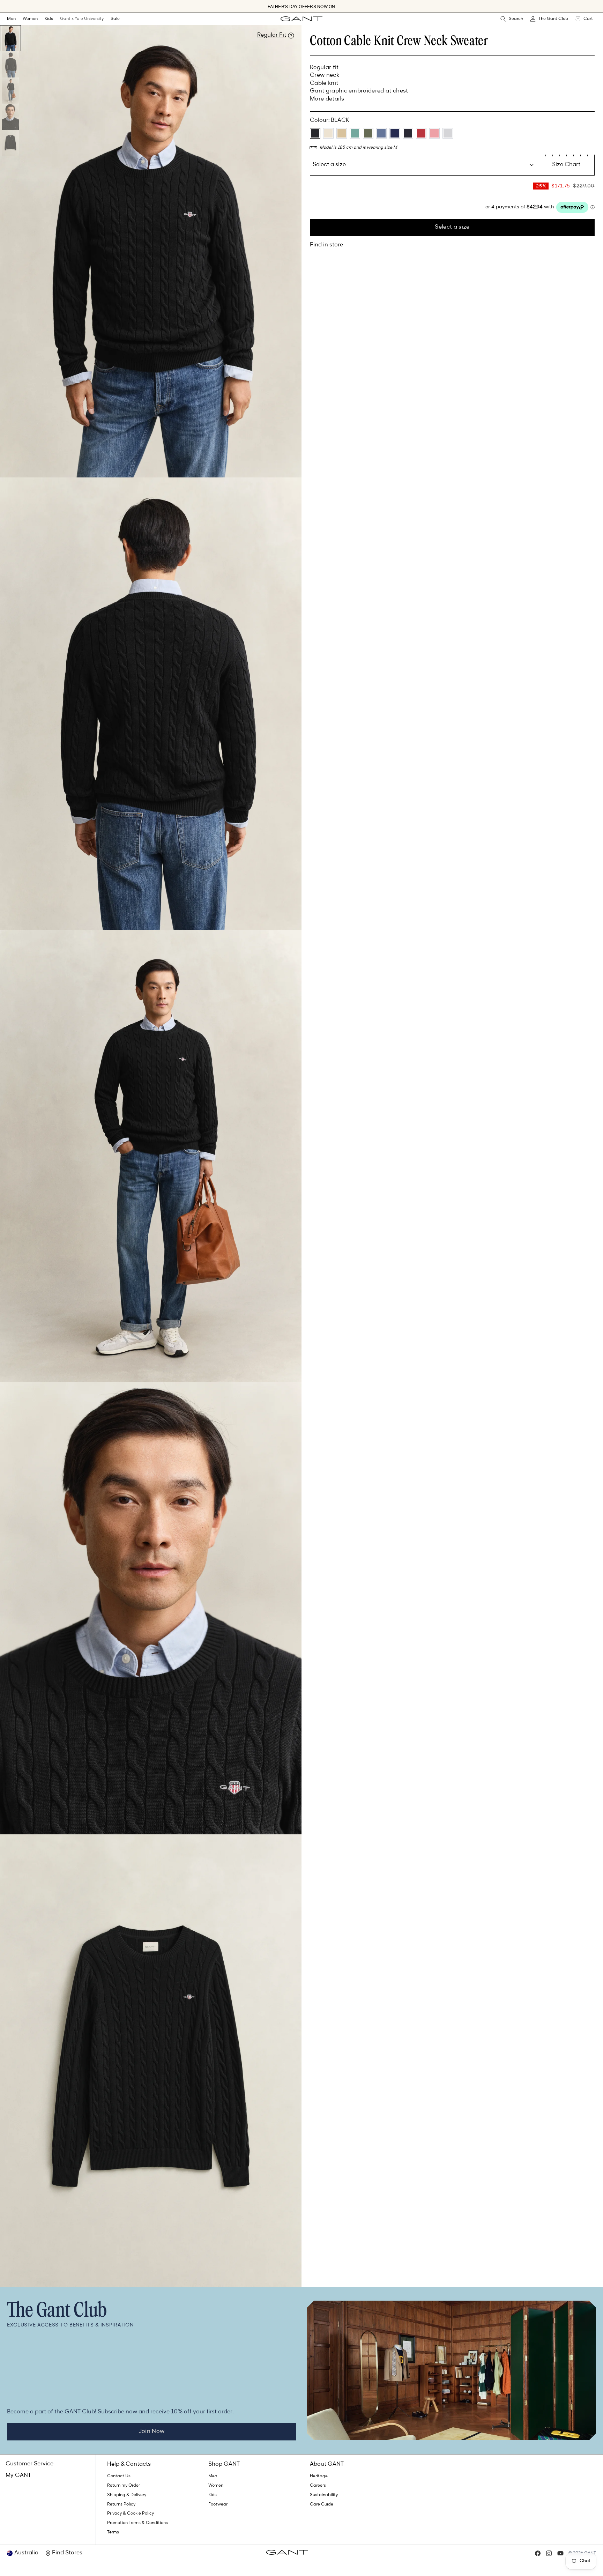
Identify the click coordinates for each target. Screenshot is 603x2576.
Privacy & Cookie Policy (131, 2514)
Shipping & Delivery (127, 2495)
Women (30, 19)
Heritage (319, 2476)
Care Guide (322, 2504)
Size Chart (566, 165)
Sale (115, 19)
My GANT (18, 2475)
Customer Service (29, 2464)
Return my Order (124, 2486)
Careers (318, 2486)
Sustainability (324, 2495)
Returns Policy (121, 2504)
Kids (49, 19)
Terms (113, 2532)
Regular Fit (272, 35)
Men (11, 19)
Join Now (152, 2432)
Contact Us (119, 2476)
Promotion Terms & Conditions (137, 2523)
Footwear (218, 2504)
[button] (11, 19)
